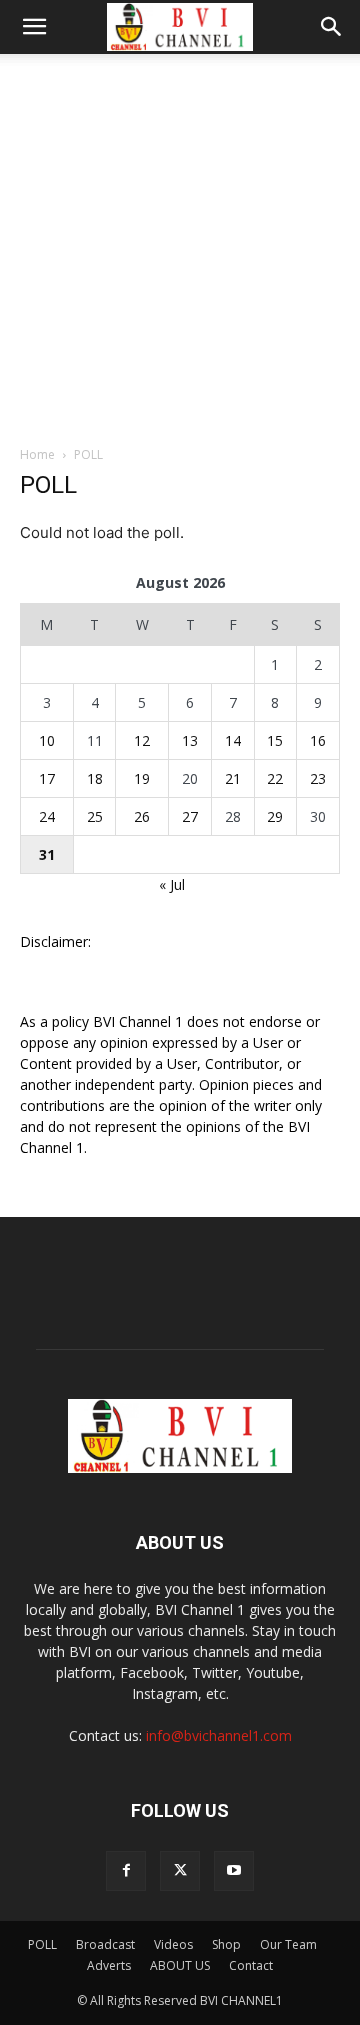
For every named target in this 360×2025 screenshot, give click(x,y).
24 (47, 816)
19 (142, 778)
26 (142, 816)
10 (47, 740)
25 (95, 816)
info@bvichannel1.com (219, 1735)
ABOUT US (180, 1965)
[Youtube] (234, 1871)
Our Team (288, 1944)
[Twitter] (180, 1871)
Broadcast (105, 1944)
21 (233, 778)
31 (47, 854)
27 (190, 816)
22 (275, 778)
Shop (226, 1944)
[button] (34, 27)
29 (275, 816)
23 (318, 778)
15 (275, 740)
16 (318, 740)
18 (95, 778)
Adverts (109, 1965)
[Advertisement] (180, 244)
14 (233, 740)
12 (142, 740)
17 (47, 778)
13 (190, 740)
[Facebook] (126, 1871)
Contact (251, 1965)
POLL (42, 1944)
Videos (173, 1944)
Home (37, 454)
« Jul (172, 884)
